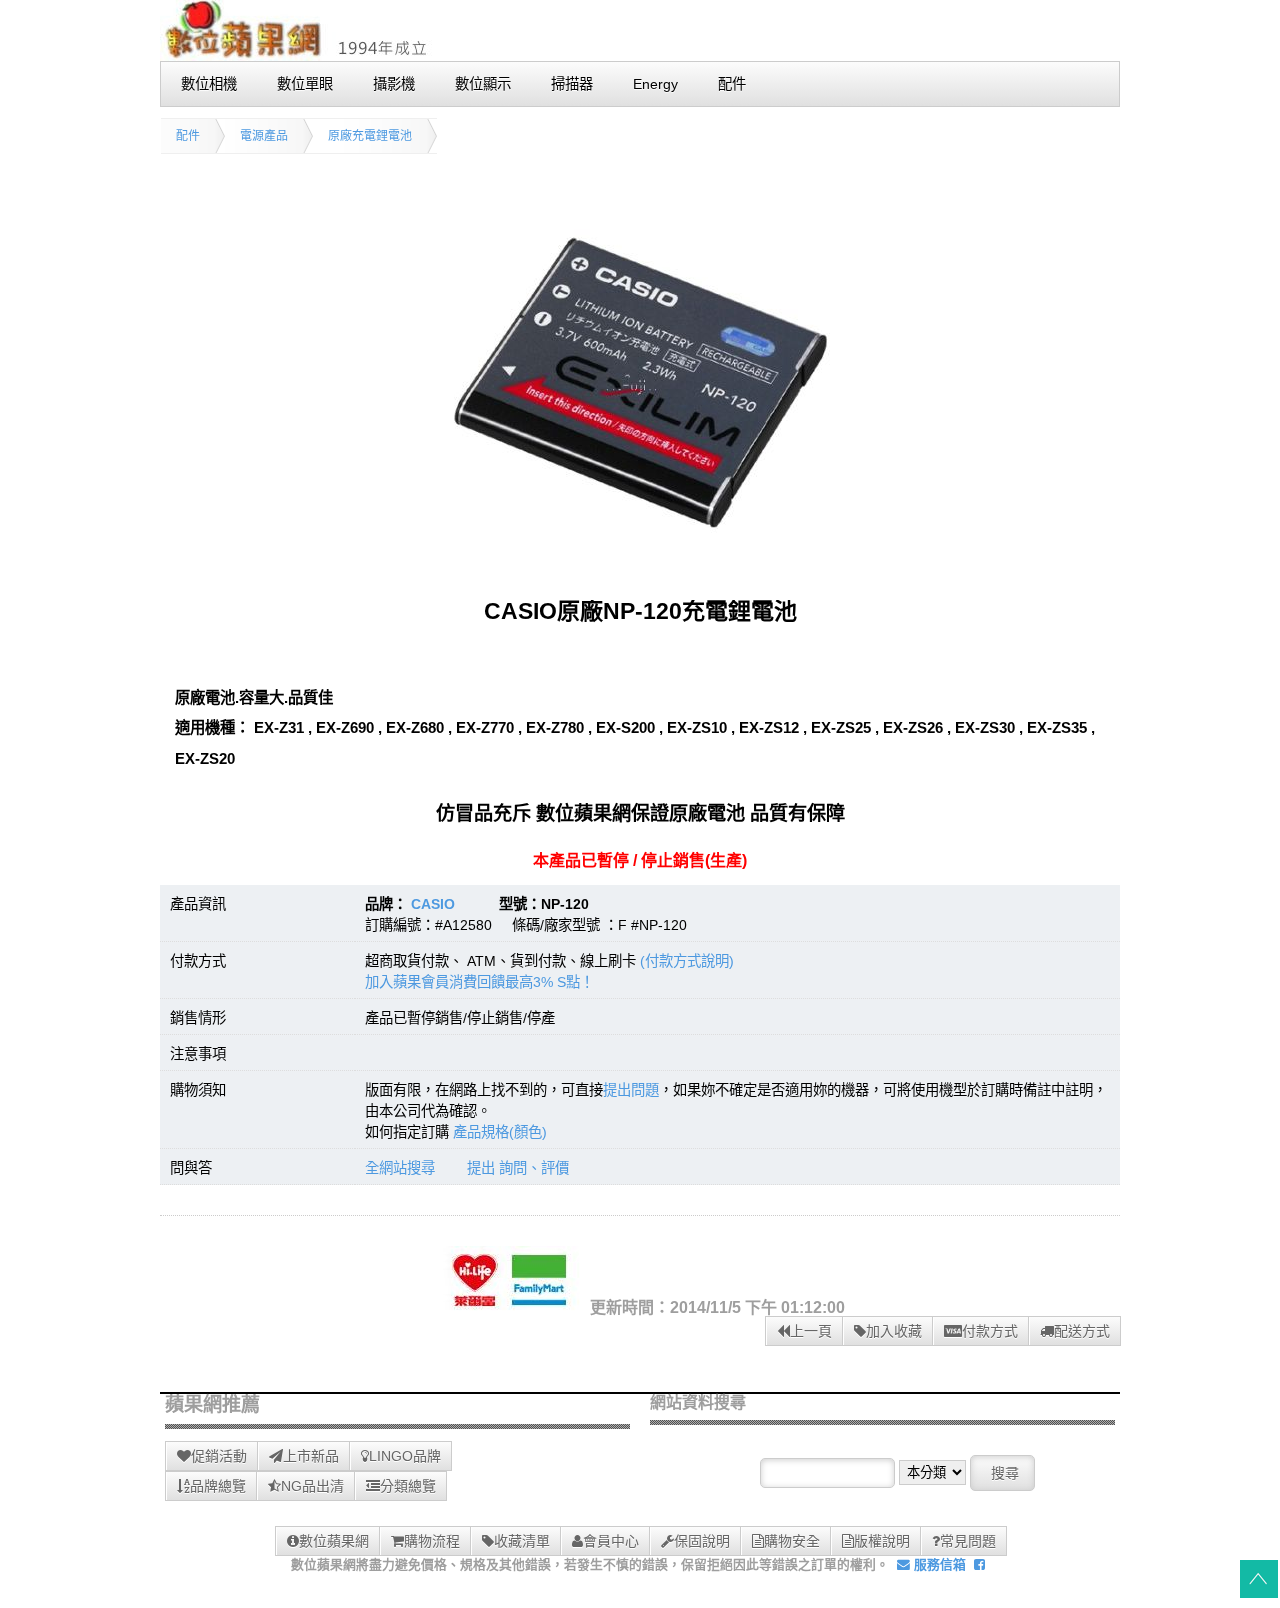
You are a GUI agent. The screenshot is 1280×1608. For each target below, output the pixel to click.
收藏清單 (522, 1541)
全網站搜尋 (400, 1168)
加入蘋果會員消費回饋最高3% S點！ (479, 982)
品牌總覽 (218, 1486)
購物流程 (432, 1541)
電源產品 (264, 136)
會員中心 (611, 1541)
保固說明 (702, 1541)
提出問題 (631, 1090)
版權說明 (882, 1541)
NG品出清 (312, 1486)
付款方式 (990, 1331)
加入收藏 (894, 1331)
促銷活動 (219, 1456)
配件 (188, 136)
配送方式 (1082, 1331)
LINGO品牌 (405, 1456)
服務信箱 (938, 1564)
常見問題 (968, 1541)
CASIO (433, 904)
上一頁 (811, 1331)
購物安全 (792, 1541)
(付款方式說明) (687, 961)
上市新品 (311, 1456)
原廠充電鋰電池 (370, 136)
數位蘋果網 (334, 1541)
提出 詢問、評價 (518, 1168)
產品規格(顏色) (500, 1132)
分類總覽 (408, 1486)
